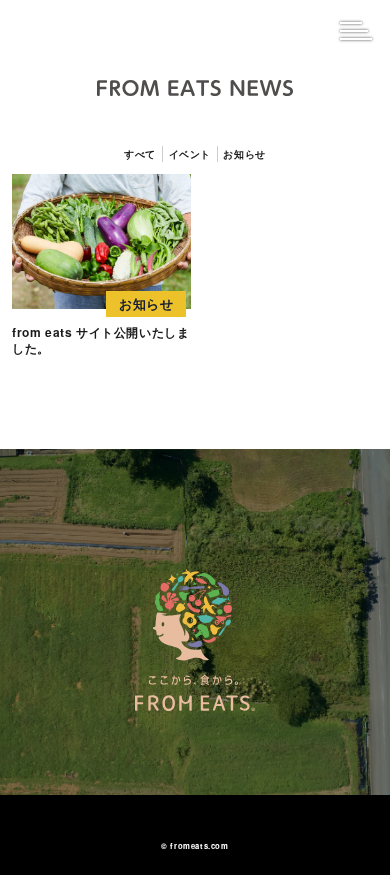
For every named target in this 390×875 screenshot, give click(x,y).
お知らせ (244, 154)
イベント (190, 154)
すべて (140, 154)
